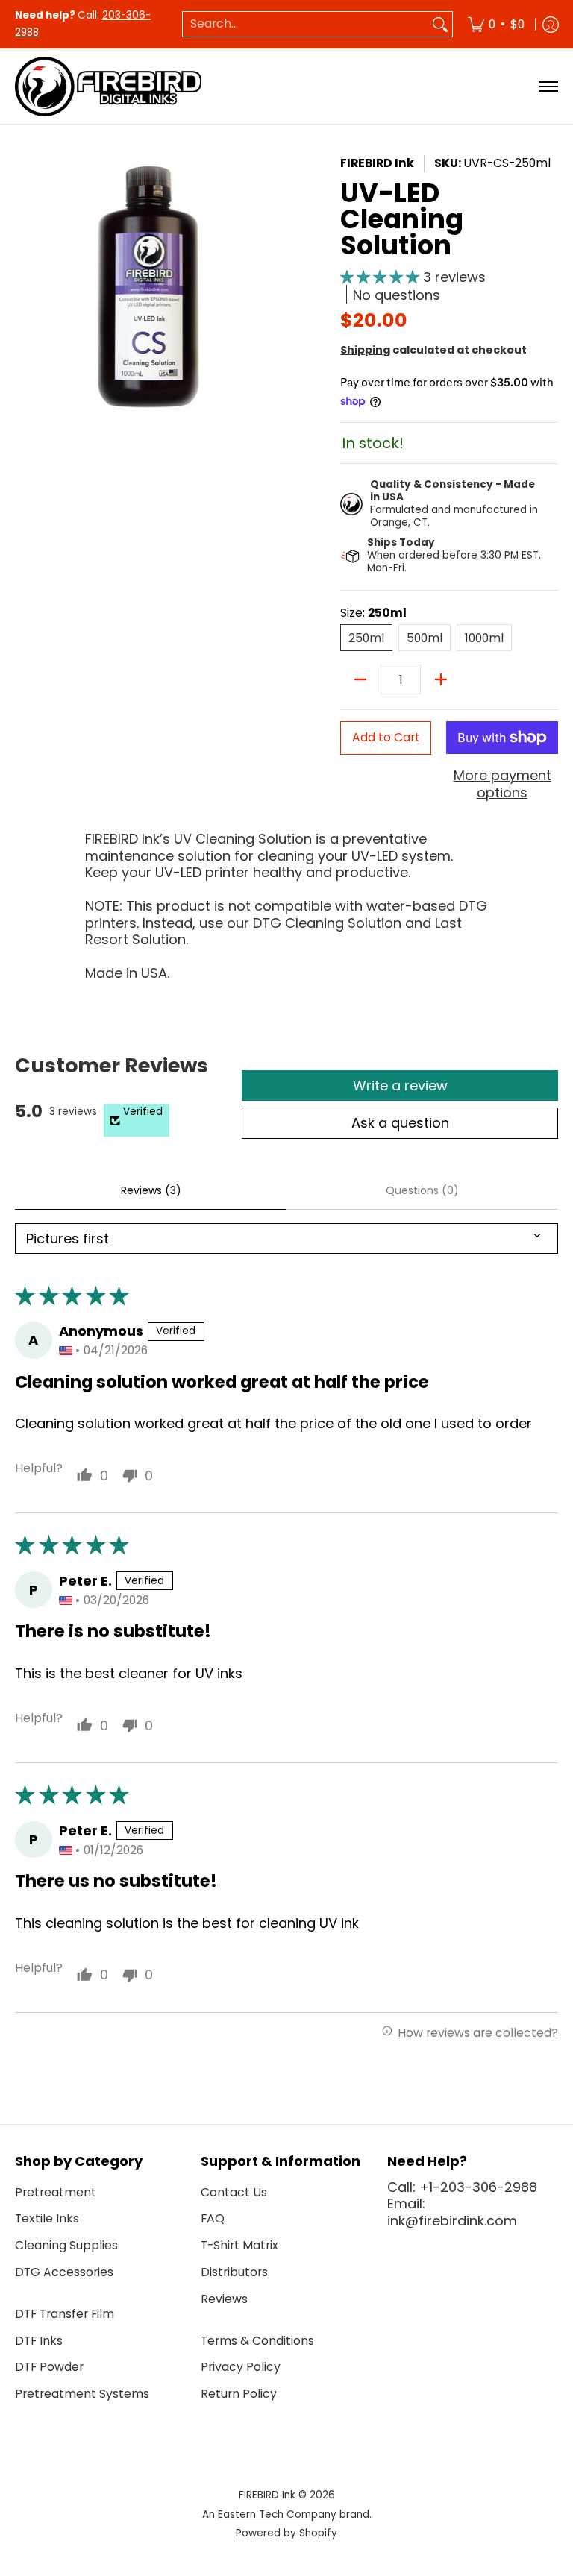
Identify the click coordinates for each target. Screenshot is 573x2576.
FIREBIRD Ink (377, 163)
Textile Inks (47, 2218)
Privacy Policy (241, 2367)
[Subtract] (360, 679)
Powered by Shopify (286, 2533)
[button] (382, 277)
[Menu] (548, 87)
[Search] (440, 24)
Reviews (224, 2299)
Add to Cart (386, 737)
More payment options (502, 784)
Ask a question (400, 1123)
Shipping (365, 350)
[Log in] (551, 24)
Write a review (400, 1086)
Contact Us (234, 2192)
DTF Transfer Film (65, 2314)
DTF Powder (49, 2367)
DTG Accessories (64, 2272)
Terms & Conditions (257, 2341)
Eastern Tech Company (277, 2514)
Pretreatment (56, 2192)
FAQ (213, 2218)
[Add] (441, 679)
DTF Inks (39, 2341)
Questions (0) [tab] (422, 1190)
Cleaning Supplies (66, 2245)
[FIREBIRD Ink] (108, 87)
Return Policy (239, 2394)
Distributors (234, 2272)
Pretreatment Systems (82, 2394)
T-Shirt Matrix (239, 2245)
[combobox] (306, 24)
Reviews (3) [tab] (151, 1190)
